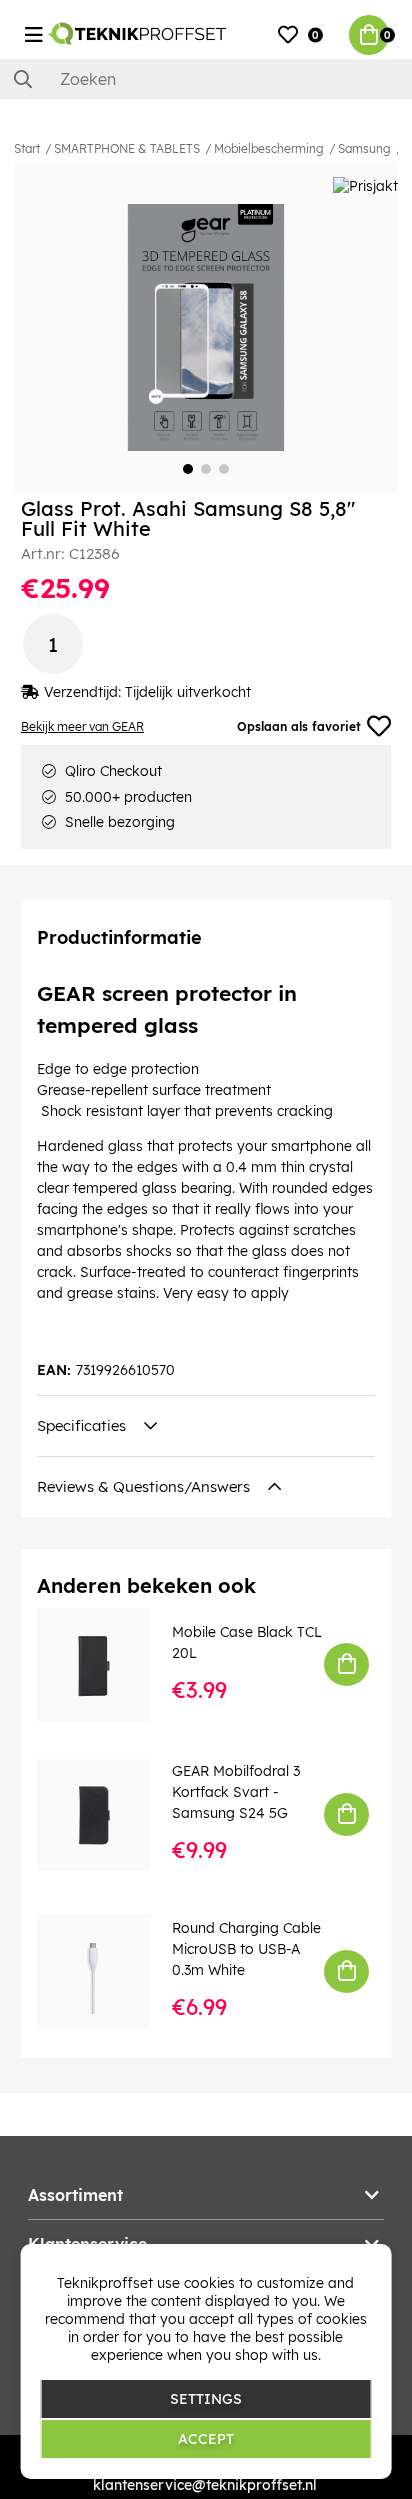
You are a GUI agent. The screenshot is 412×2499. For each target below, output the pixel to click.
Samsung (364, 148)
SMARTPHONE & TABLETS (127, 148)
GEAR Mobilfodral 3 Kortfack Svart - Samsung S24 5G (236, 1792)
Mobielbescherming (269, 148)
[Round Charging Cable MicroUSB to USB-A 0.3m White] (107, 1970)
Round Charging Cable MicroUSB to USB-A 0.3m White (246, 1949)
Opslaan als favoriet (299, 726)
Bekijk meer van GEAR (82, 726)
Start (27, 148)
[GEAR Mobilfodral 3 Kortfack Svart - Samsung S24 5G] (107, 1814)
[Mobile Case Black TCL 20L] (107, 1664)
